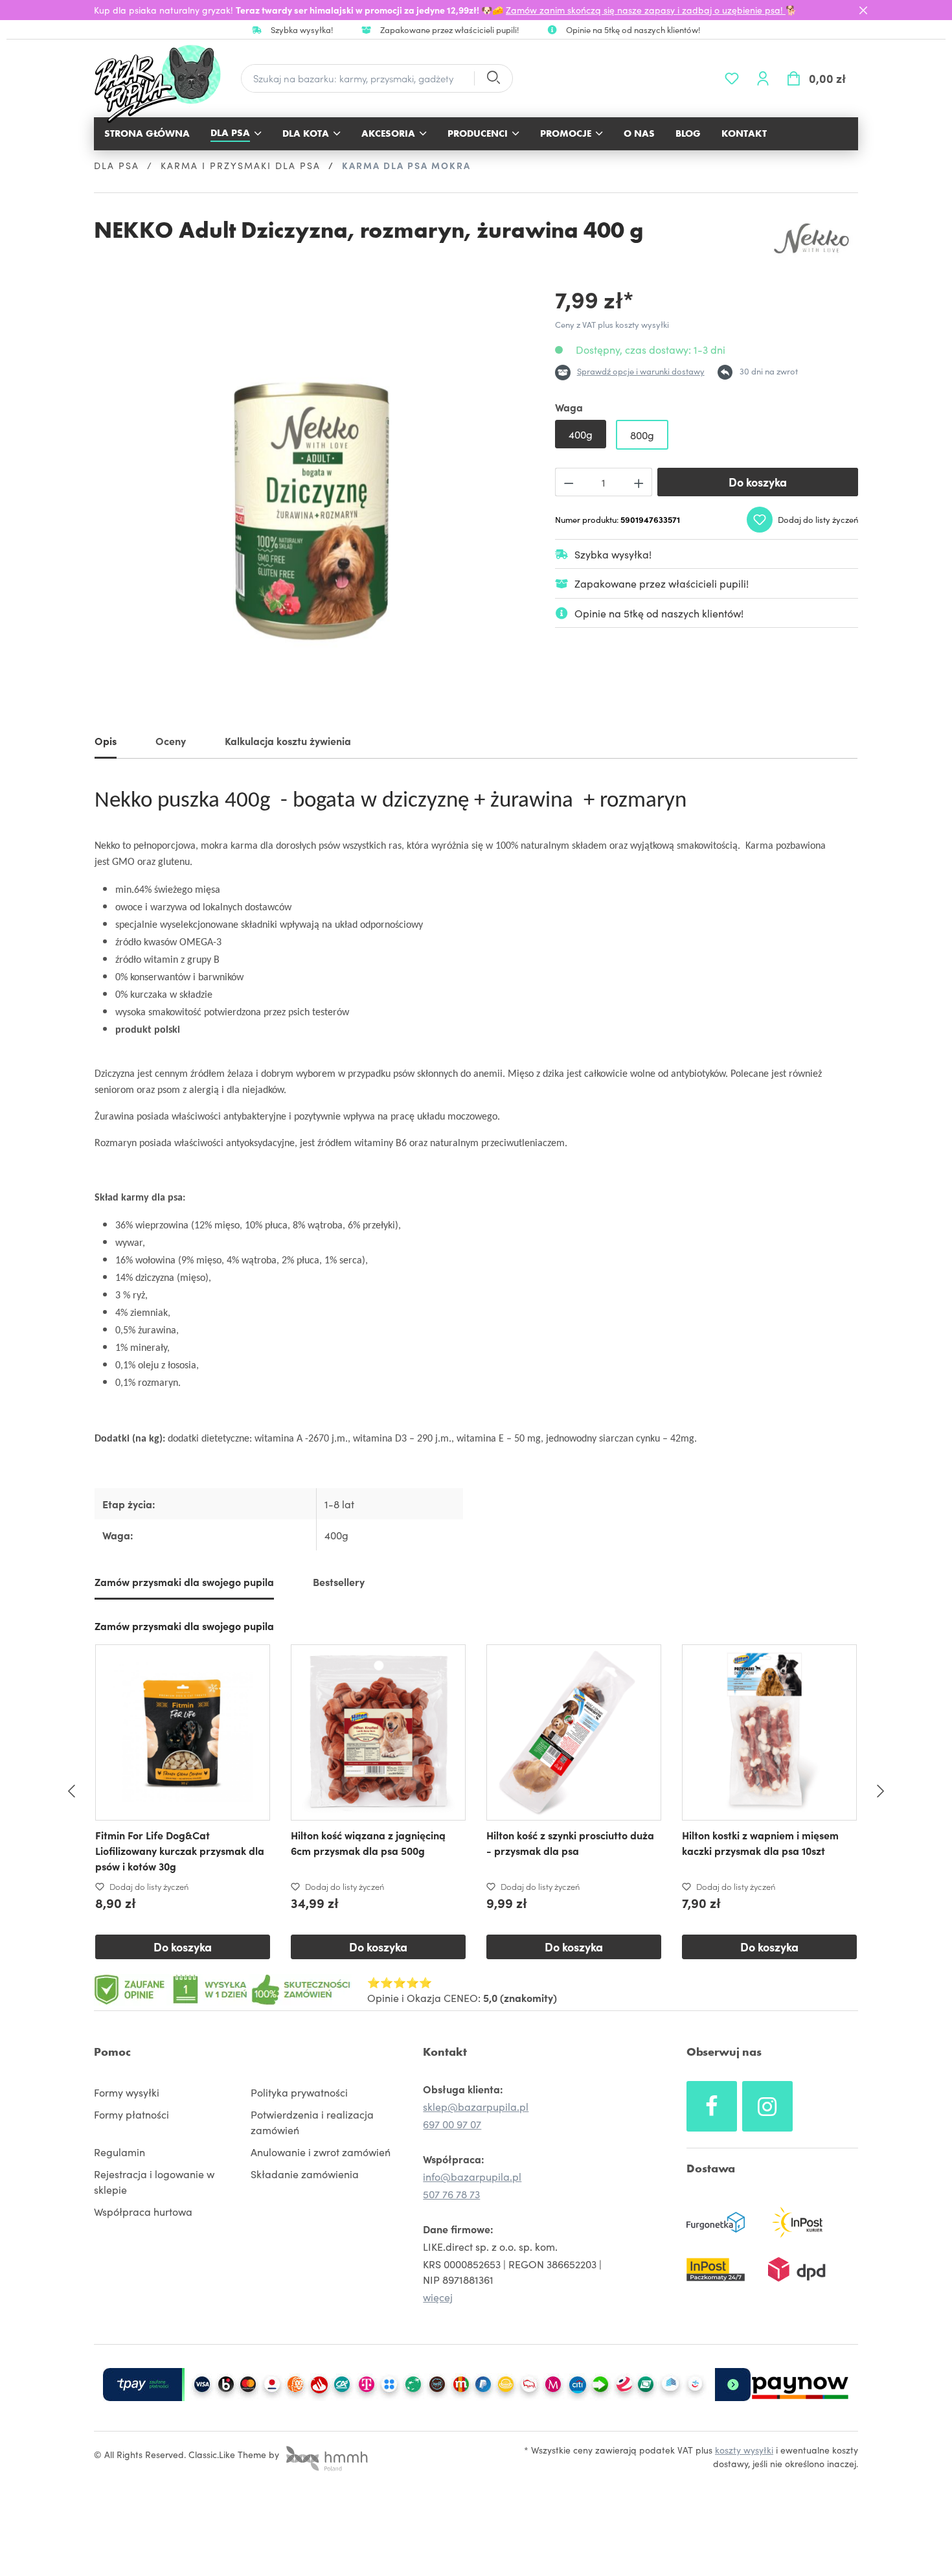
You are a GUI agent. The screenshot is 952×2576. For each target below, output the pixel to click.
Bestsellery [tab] (339, 1581)
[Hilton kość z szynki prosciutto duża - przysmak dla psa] (574, 1732)
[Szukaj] (493, 79)
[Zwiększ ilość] (639, 482)
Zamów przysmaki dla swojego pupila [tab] (184, 1581)
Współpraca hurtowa (143, 2211)
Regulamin (119, 2152)
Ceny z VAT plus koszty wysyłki (612, 324)
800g (642, 435)
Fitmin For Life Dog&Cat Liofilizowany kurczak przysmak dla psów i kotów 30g (180, 1850)
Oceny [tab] (171, 741)
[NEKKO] (813, 238)
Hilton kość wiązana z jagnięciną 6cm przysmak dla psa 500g (368, 1843)
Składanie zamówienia (305, 2174)
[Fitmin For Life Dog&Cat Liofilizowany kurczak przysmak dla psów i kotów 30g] (183, 1732)
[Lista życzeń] (732, 78)
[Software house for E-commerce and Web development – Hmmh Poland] (325, 2454)
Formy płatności (131, 2114)
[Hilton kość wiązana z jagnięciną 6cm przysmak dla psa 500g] (378, 1732)
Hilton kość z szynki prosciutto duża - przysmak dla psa (570, 1843)
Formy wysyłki (127, 2092)
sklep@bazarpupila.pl (476, 2106)
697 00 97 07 (452, 2124)
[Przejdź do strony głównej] (164, 84)
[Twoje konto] (763, 78)
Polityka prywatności (299, 2092)
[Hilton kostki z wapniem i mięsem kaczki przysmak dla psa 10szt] (769, 1732)
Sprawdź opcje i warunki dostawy (641, 371)
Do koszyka (758, 482)
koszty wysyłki (744, 2450)
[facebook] (712, 2106)
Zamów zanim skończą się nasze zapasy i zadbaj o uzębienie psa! (646, 10)
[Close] (863, 10)
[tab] (106, 743)
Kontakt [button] (445, 2052)
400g (581, 434)
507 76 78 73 (451, 2194)
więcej (438, 2297)
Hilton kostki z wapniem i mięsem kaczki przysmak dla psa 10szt (760, 1843)
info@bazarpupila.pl (472, 2176)
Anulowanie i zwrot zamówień (321, 2152)
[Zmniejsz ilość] (569, 482)
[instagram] (767, 2106)
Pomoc (112, 2052)
